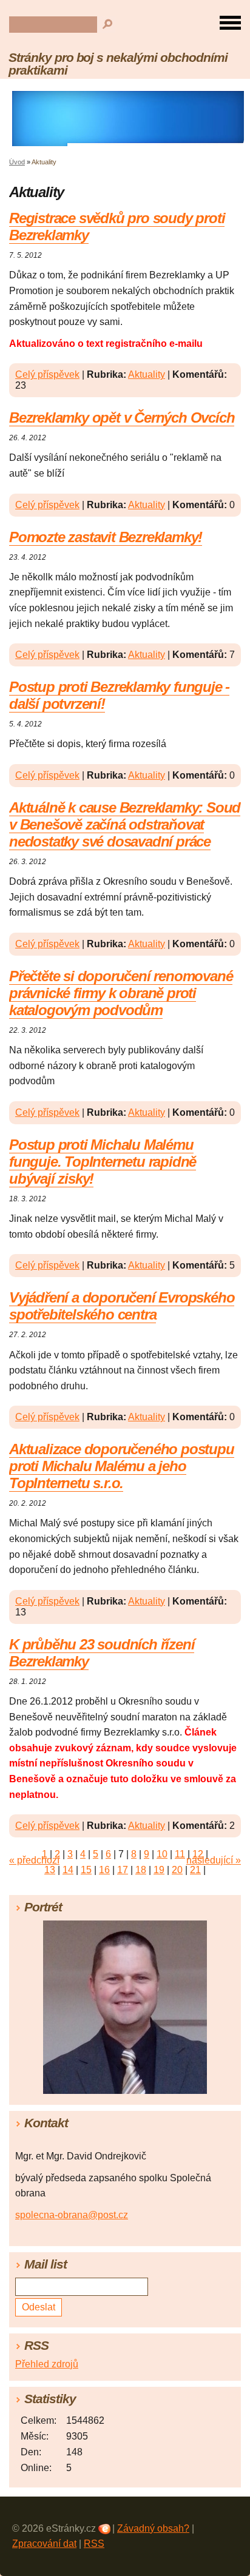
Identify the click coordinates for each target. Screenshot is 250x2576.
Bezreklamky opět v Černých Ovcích (122, 418)
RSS (94, 2544)
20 (177, 1870)
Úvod (17, 162)
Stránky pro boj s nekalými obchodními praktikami (118, 64)
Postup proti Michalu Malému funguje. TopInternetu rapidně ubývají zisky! (103, 1162)
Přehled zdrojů (47, 2364)
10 (162, 1854)
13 (50, 1870)
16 (104, 1870)
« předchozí (34, 1860)
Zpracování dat (44, 2544)
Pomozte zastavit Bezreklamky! (106, 537)
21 (195, 1870)
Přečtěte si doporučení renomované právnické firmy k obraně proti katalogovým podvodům (121, 993)
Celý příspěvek (47, 374)
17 (123, 1870)
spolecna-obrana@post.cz (72, 2215)
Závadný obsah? (153, 2528)
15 (86, 1870)
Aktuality (147, 374)
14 (68, 1870)
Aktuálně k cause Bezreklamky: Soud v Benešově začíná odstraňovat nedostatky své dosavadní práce (125, 824)
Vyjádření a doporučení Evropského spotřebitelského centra (122, 1306)
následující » (214, 1860)
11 (180, 1854)
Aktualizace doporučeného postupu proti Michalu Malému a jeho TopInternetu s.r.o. (122, 1466)
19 (159, 1870)
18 (141, 1870)
